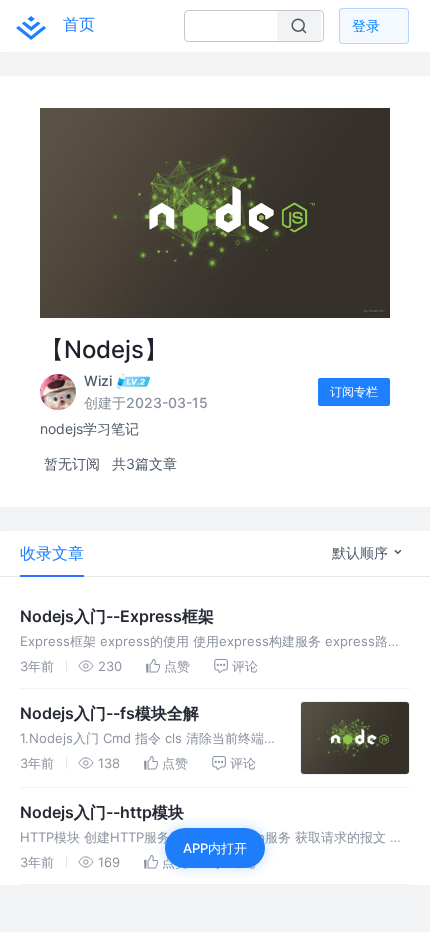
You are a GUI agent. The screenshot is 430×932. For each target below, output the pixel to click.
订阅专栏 (354, 391)
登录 (366, 25)
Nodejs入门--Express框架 (117, 616)
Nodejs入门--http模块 (102, 812)
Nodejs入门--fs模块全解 (109, 713)
